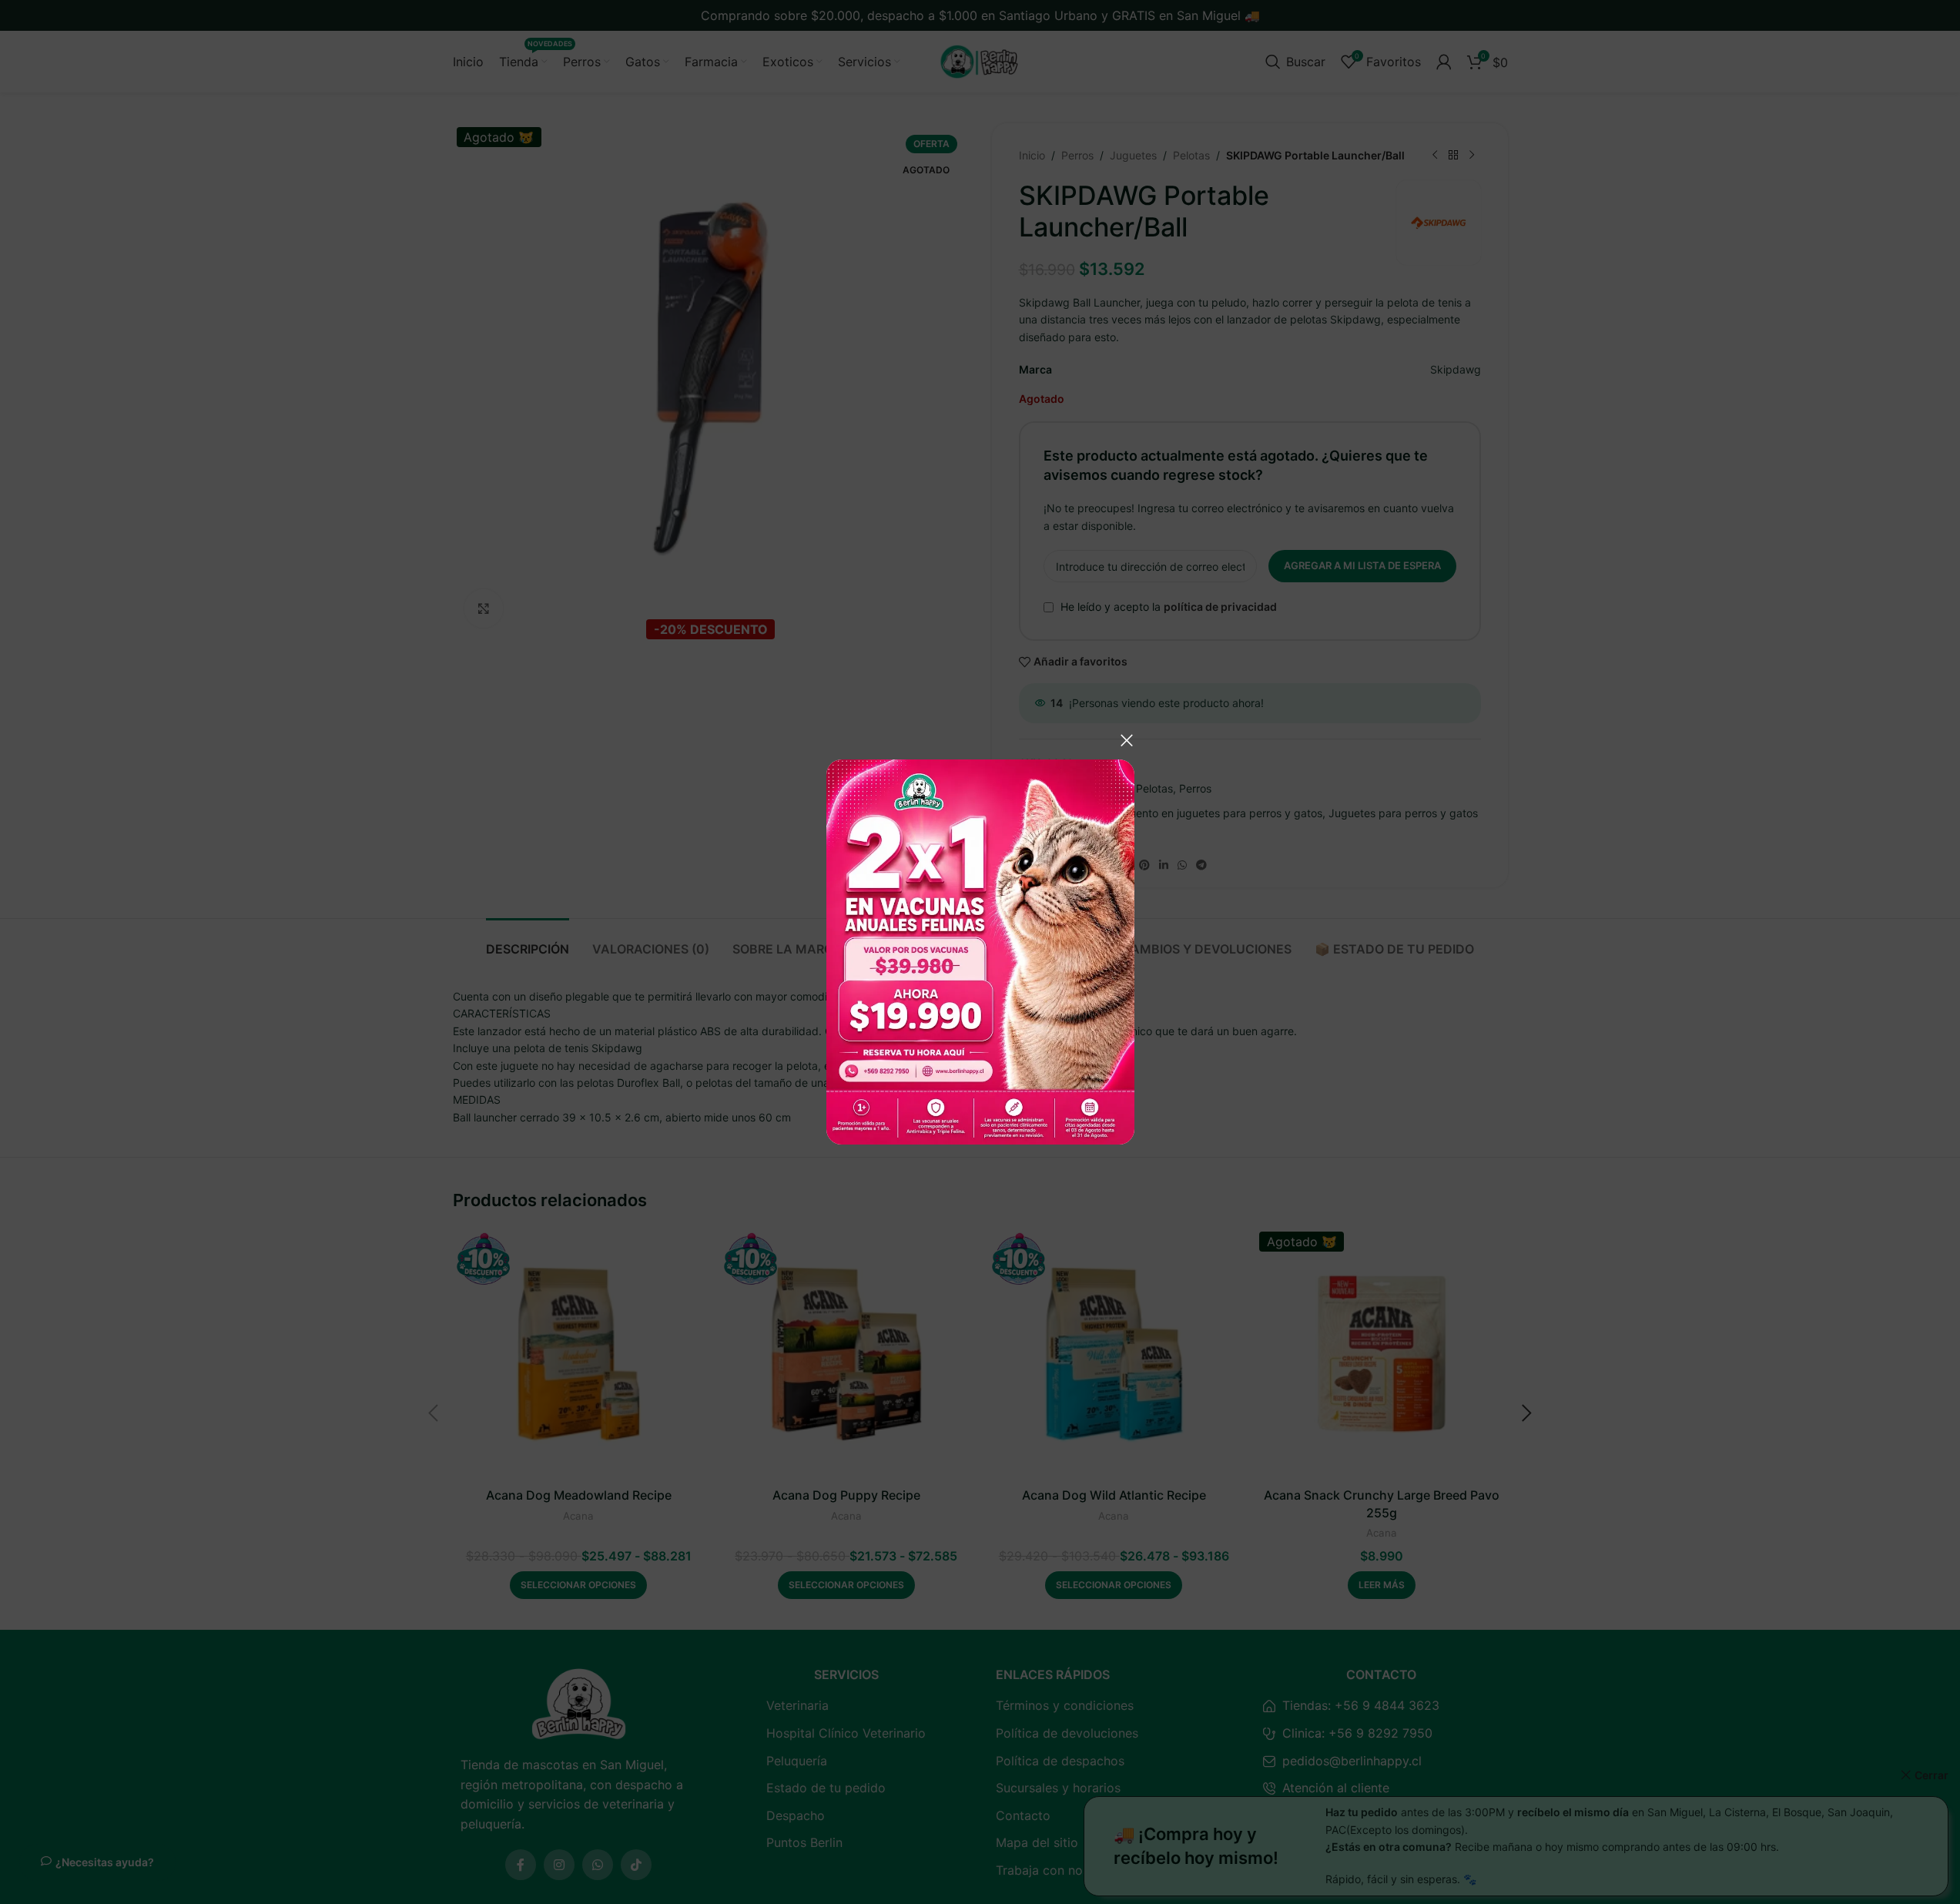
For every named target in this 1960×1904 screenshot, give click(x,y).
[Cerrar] (1127, 740)
